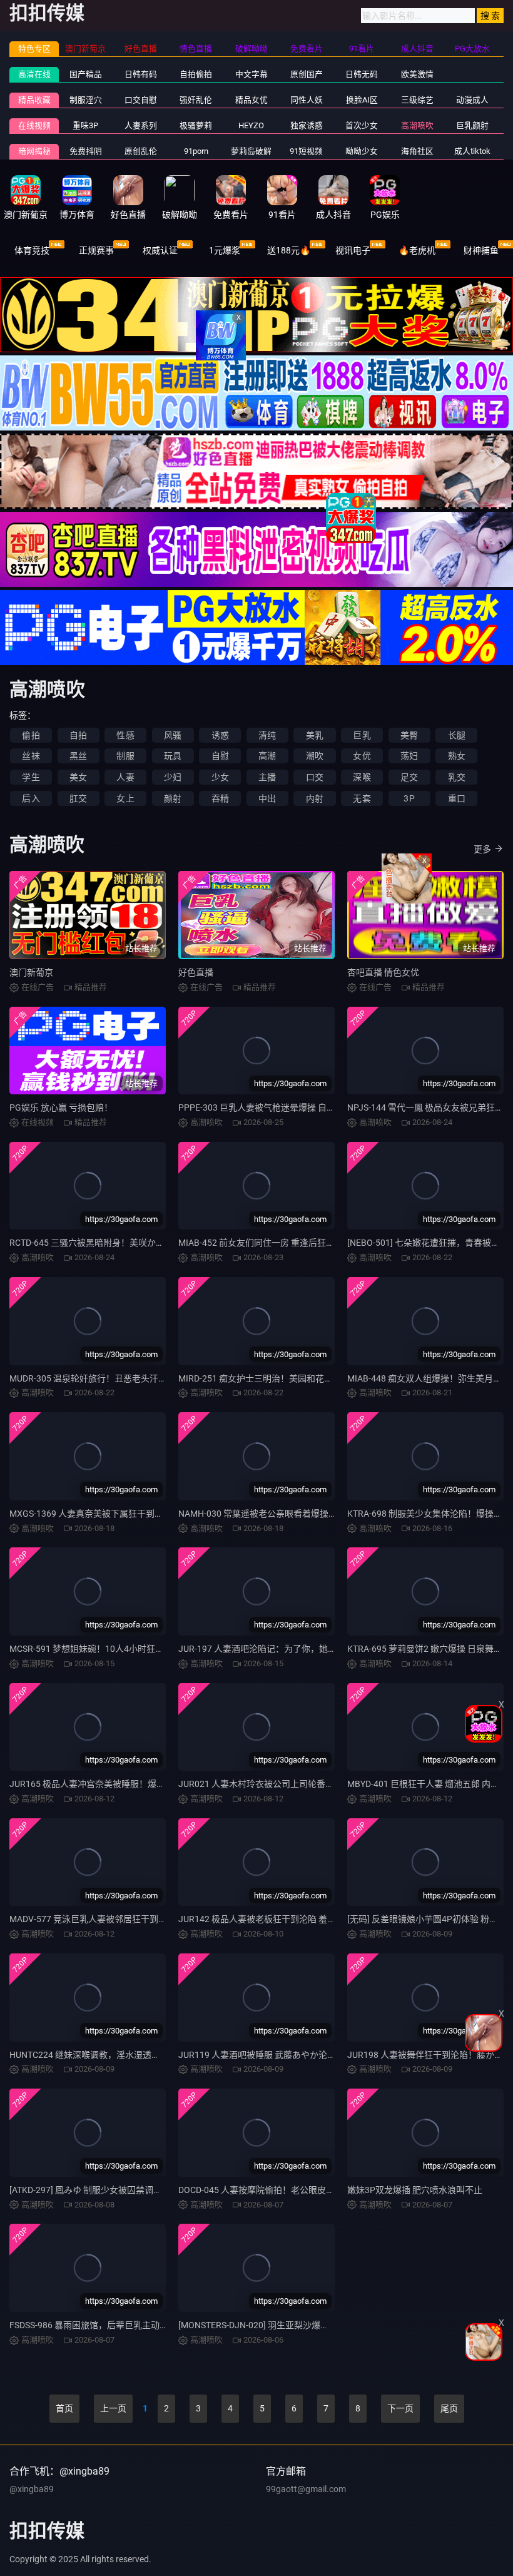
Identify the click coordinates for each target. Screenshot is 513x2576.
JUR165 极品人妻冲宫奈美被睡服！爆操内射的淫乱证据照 (122, 1784)
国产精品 (86, 74)
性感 (125, 735)
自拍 (78, 735)
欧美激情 (417, 74)
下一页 (400, 2408)
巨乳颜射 (472, 125)
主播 (267, 777)
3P (409, 798)
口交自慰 (141, 100)
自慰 (220, 756)
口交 (315, 777)
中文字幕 (251, 74)
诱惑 (220, 735)
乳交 (457, 777)
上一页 (113, 2408)
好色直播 (196, 972)
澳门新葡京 (31, 972)
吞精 (220, 798)
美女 (78, 777)
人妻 (125, 777)
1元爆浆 (225, 250)
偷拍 (31, 735)
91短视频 (306, 151)
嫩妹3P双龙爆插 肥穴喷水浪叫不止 (415, 2190)
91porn (196, 151)
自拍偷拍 (196, 74)
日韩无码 (362, 74)
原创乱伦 (141, 151)
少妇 (173, 777)
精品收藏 (34, 100)
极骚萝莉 (196, 125)
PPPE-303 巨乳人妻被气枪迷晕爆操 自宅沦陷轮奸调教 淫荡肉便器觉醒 (315, 1107)
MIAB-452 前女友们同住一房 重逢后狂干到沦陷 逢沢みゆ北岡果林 (306, 1243)
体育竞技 (32, 250)
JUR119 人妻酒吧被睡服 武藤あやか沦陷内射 (266, 2055)
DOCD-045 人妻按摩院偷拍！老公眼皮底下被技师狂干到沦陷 (296, 2190)
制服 (125, 756)
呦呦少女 (362, 151)
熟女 (457, 756)
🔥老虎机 (417, 250)
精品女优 (251, 100)
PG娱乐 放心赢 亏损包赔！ (61, 1107)
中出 (267, 798)
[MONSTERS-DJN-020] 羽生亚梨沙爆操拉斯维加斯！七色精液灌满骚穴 (315, 2325)
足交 (409, 777)
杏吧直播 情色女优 (383, 972)
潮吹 (315, 756)
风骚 (173, 735)
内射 (315, 798)
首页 (64, 2408)
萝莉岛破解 (251, 151)
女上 (125, 798)
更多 (482, 849)
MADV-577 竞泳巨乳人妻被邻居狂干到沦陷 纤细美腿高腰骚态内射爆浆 (146, 1919)
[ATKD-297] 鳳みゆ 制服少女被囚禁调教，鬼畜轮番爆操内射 (125, 2190)
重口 (457, 798)
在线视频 (34, 125)
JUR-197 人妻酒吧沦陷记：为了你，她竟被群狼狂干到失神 (292, 1649)
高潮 (267, 756)
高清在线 (34, 74)
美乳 (315, 735)
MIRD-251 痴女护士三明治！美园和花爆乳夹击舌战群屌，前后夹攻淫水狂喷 (326, 1378)
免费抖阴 (86, 151)
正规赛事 (96, 250)
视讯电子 (353, 250)
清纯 (267, 735)
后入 (31, 798)
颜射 (173, 798)
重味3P (85, 125)
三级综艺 (417, 100)
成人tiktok (472, 151)
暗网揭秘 (34, 151)
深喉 (362, 777)
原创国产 (307, 74)
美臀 (409, 735)
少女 (220, 777)
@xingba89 (32, 2489)
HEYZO (251, 125)
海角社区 (417, 151)
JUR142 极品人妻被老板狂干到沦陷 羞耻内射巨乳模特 (283, 1919)
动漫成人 (472, 100)
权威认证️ (160, 250)
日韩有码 (141, 74)
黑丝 (78, 756)
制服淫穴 (86, 100)
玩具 (173, 756)
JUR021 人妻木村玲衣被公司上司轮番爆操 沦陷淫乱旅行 (288, 1784)
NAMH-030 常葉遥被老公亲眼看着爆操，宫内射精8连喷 (287, 1514)
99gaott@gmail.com (306, 2489)
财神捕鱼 (481, 250)
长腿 (457, 735)
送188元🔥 (289, 250)
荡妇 (409, 756)
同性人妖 (307, 100)
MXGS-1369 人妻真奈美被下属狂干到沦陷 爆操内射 (109, 1514)
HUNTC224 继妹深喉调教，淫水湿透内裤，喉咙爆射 (111, 2055)
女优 (362, 756)
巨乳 (362, 735)
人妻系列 (141, 125)
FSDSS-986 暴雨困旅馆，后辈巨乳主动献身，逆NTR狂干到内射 (132, 2325)
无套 (362, 798)
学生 (31, 777)
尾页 (449, 2408)
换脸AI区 (362, 100)
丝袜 (31, 756)
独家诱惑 (307, 125)
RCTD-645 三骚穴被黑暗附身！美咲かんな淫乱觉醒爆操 (118, 1243)
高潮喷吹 (417, 125)
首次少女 (362, 125)
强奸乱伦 (196, 100)
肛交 (78, 798)
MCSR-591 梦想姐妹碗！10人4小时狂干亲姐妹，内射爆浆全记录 (135, 1649)
